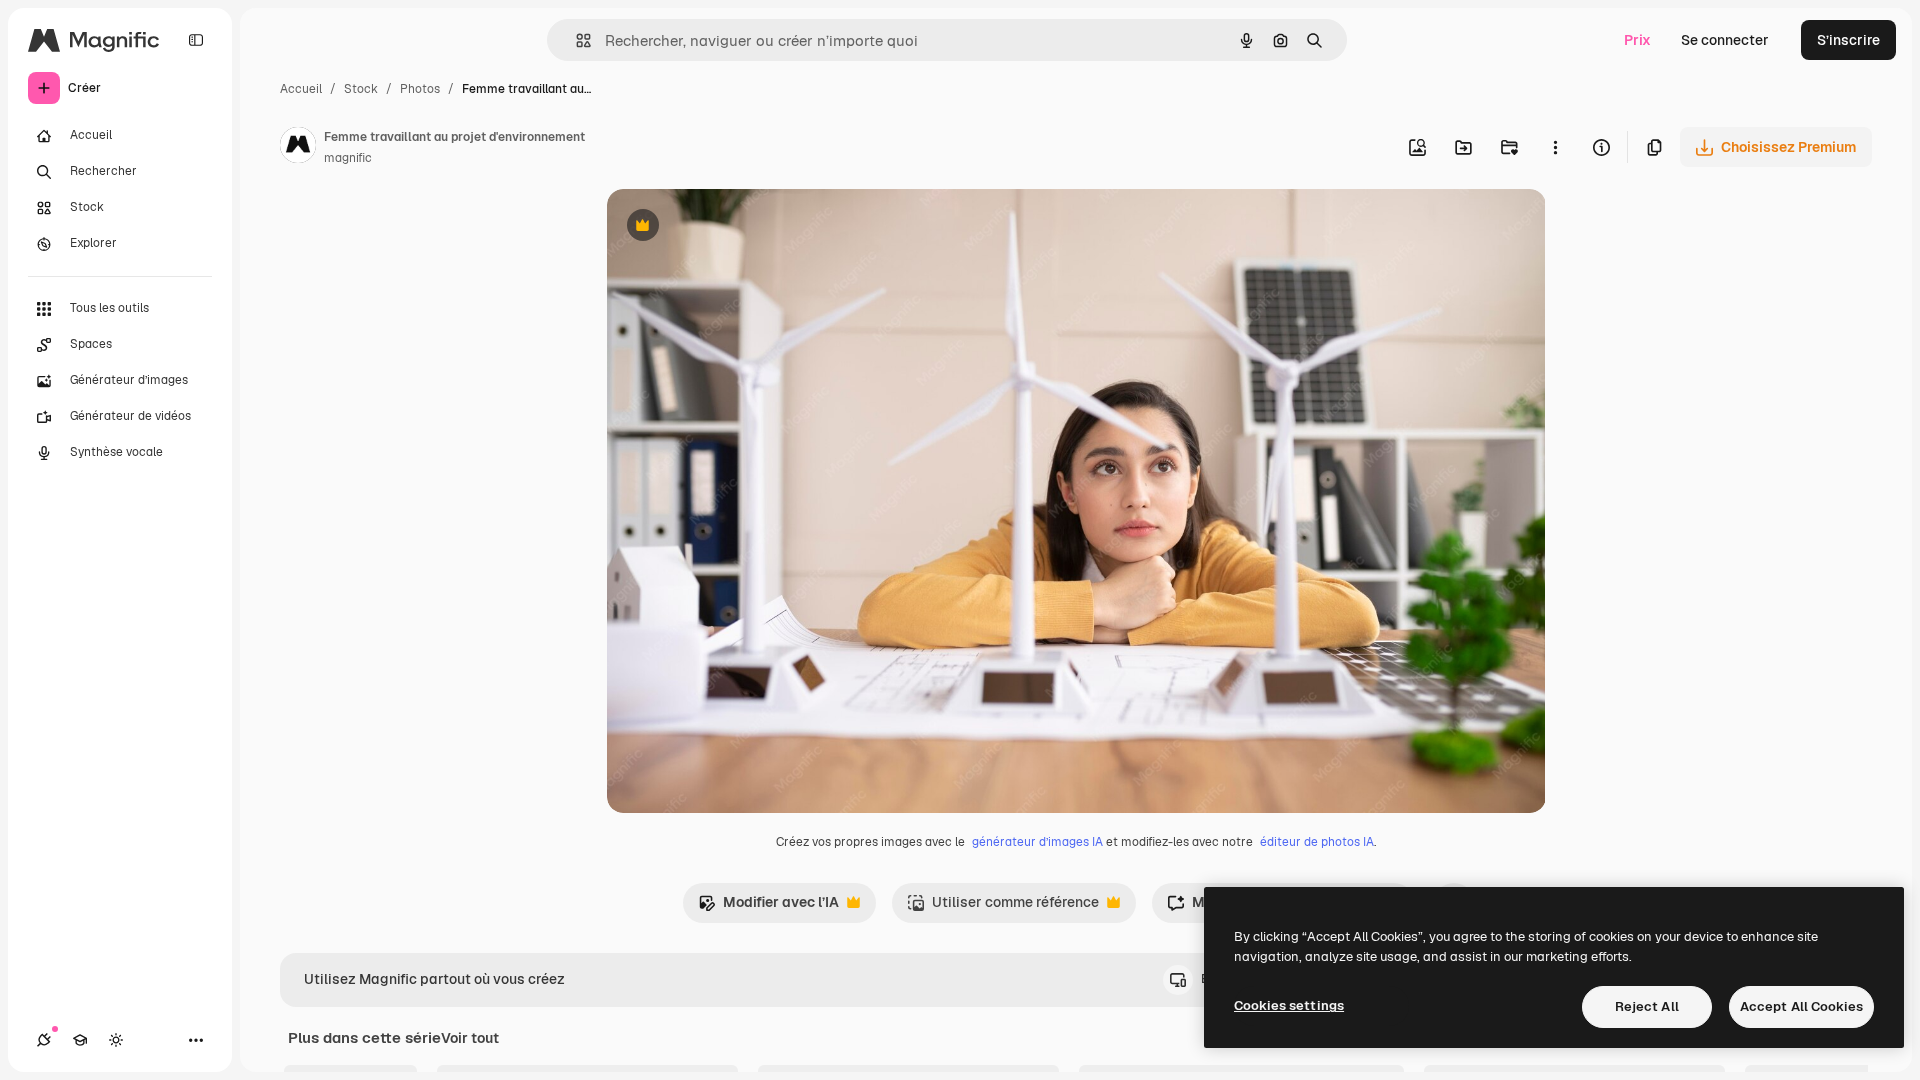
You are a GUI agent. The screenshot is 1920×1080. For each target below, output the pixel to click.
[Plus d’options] (1555, 147)
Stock (361, 89)
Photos (420, 89)
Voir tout (470, 1038)
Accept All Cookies (1801, 1006)
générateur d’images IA (1037, 842)
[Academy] (80, 1040)
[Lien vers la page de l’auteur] (298, 148)
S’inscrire (1848, 40)
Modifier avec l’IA (768, 907)
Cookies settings (1289, 1005)
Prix (1637, 40)
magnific (348, 158)
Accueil (301, 89)
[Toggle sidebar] (196, 40)
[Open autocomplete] (575, 40)
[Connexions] (44, 1040)
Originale (739, 227)
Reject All (1647, 1006)
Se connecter (1725, 40)
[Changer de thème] (116, 1040)
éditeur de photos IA (1317, 842)
